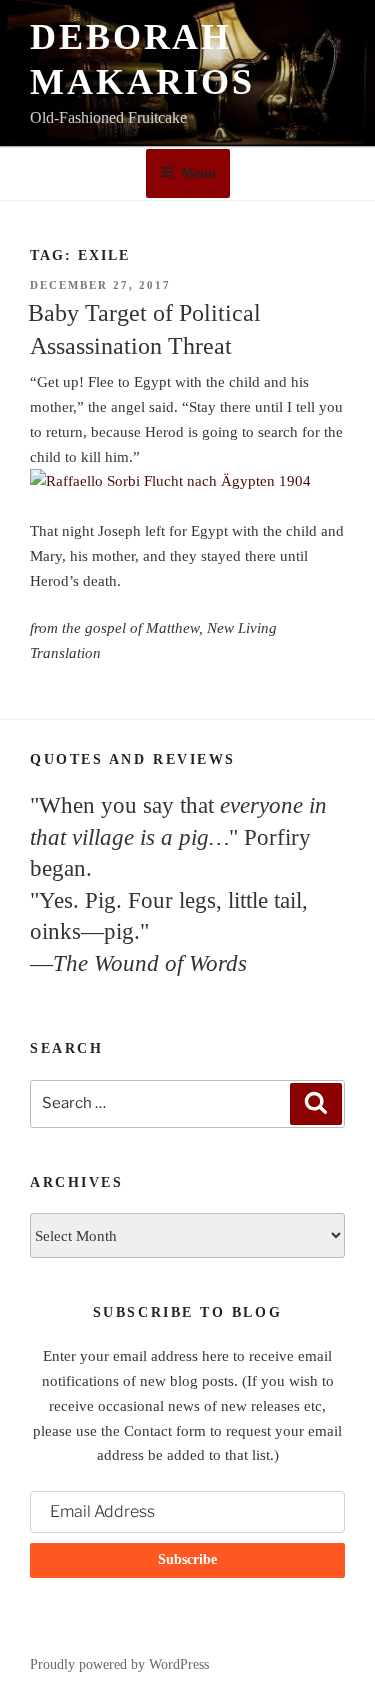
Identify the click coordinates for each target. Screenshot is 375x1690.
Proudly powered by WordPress (119, 1664)
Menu (198, 173)
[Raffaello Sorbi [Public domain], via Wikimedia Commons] (187, 481)
